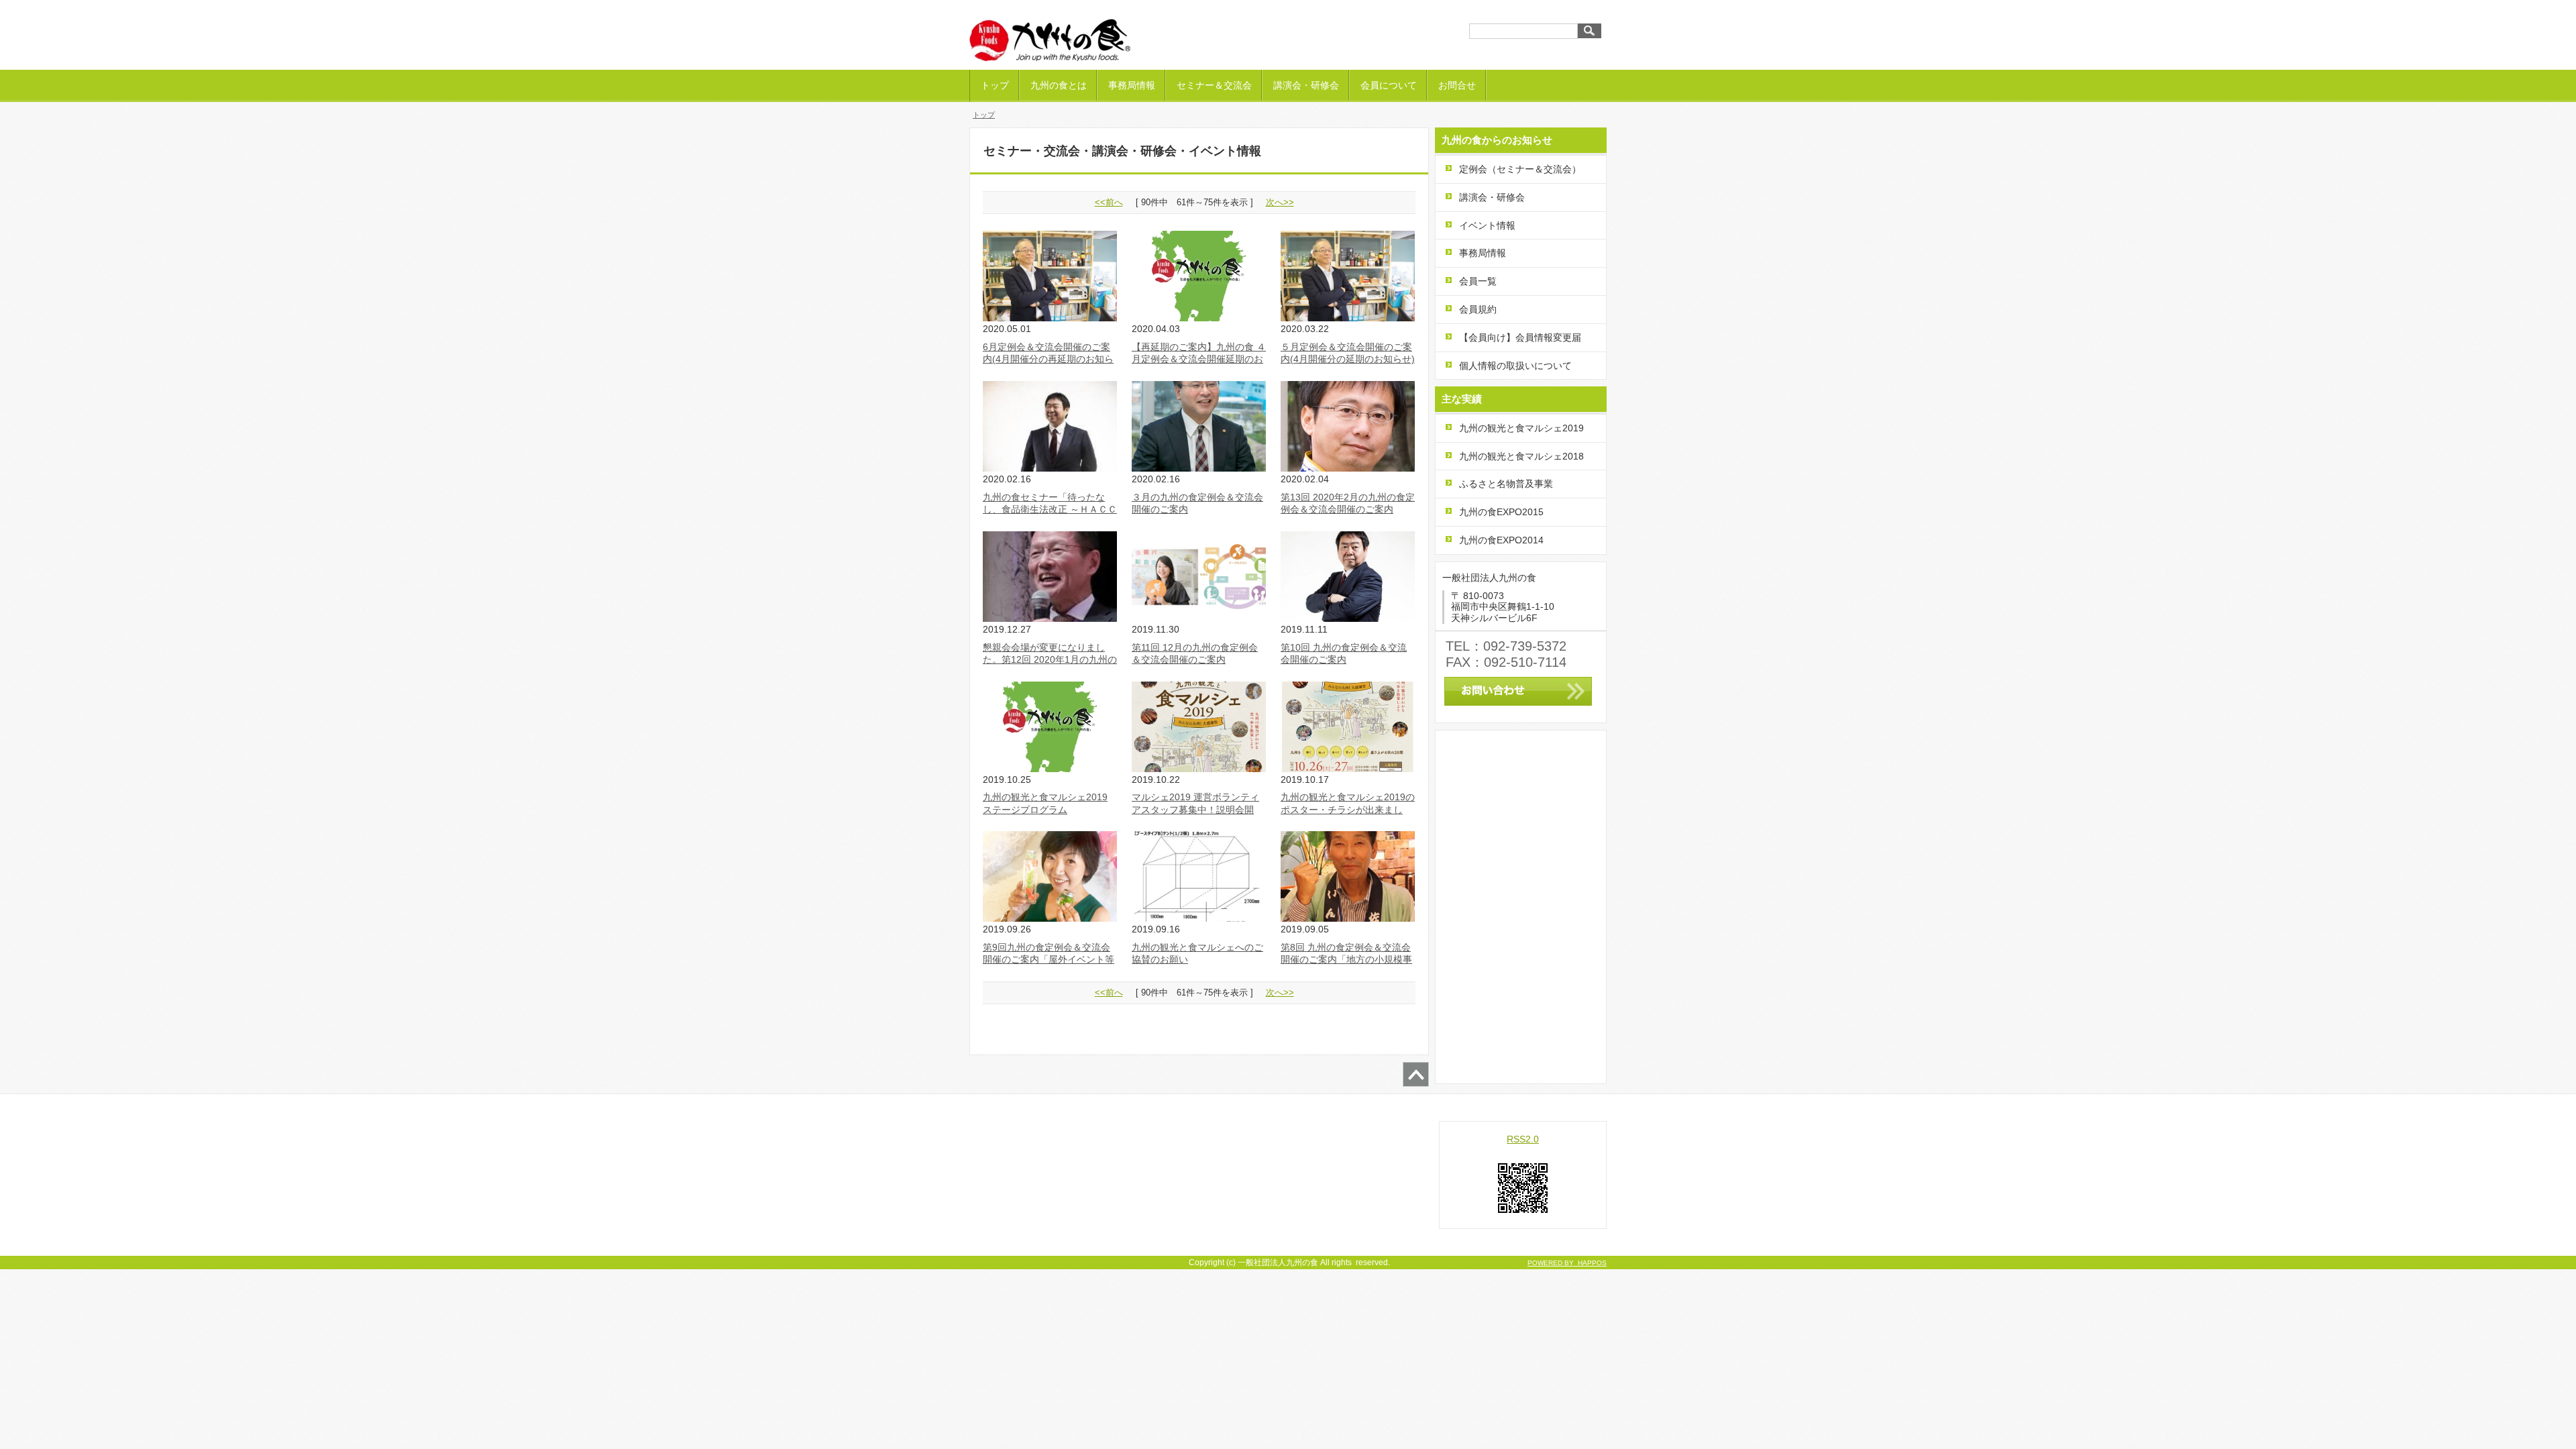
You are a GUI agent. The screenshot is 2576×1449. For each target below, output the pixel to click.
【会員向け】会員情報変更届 (1520, 337)
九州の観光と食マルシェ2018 (1521, 456)
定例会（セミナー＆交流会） (1520, 169)
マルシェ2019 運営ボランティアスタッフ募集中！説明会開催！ (1195, 809)
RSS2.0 (1523, 1139)
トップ (995, 85)
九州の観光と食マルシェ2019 (1521, 428)
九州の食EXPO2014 (1501, 540)
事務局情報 (1132, 85)
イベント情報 (1487, 225)
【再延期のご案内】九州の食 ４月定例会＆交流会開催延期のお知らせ (1199, 359)
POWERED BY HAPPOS (1567, 1263)
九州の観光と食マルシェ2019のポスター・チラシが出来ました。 (1348, 809)
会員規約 (1478, 309)
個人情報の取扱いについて (1515, 366)
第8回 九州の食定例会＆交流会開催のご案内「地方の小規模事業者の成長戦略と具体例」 (1346, 959)
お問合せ (1457, 85)
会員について (1389, 85)
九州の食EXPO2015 (1501, 512)
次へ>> (1280, 202)
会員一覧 (1478, 281)
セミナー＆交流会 (1214, 85)
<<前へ (1109, 202)
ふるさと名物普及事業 (1506, 484)
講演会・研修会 (1306, 85)
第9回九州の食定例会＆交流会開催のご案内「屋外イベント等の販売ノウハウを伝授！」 (1049, 959)
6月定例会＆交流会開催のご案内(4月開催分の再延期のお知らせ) (1048, 359)
